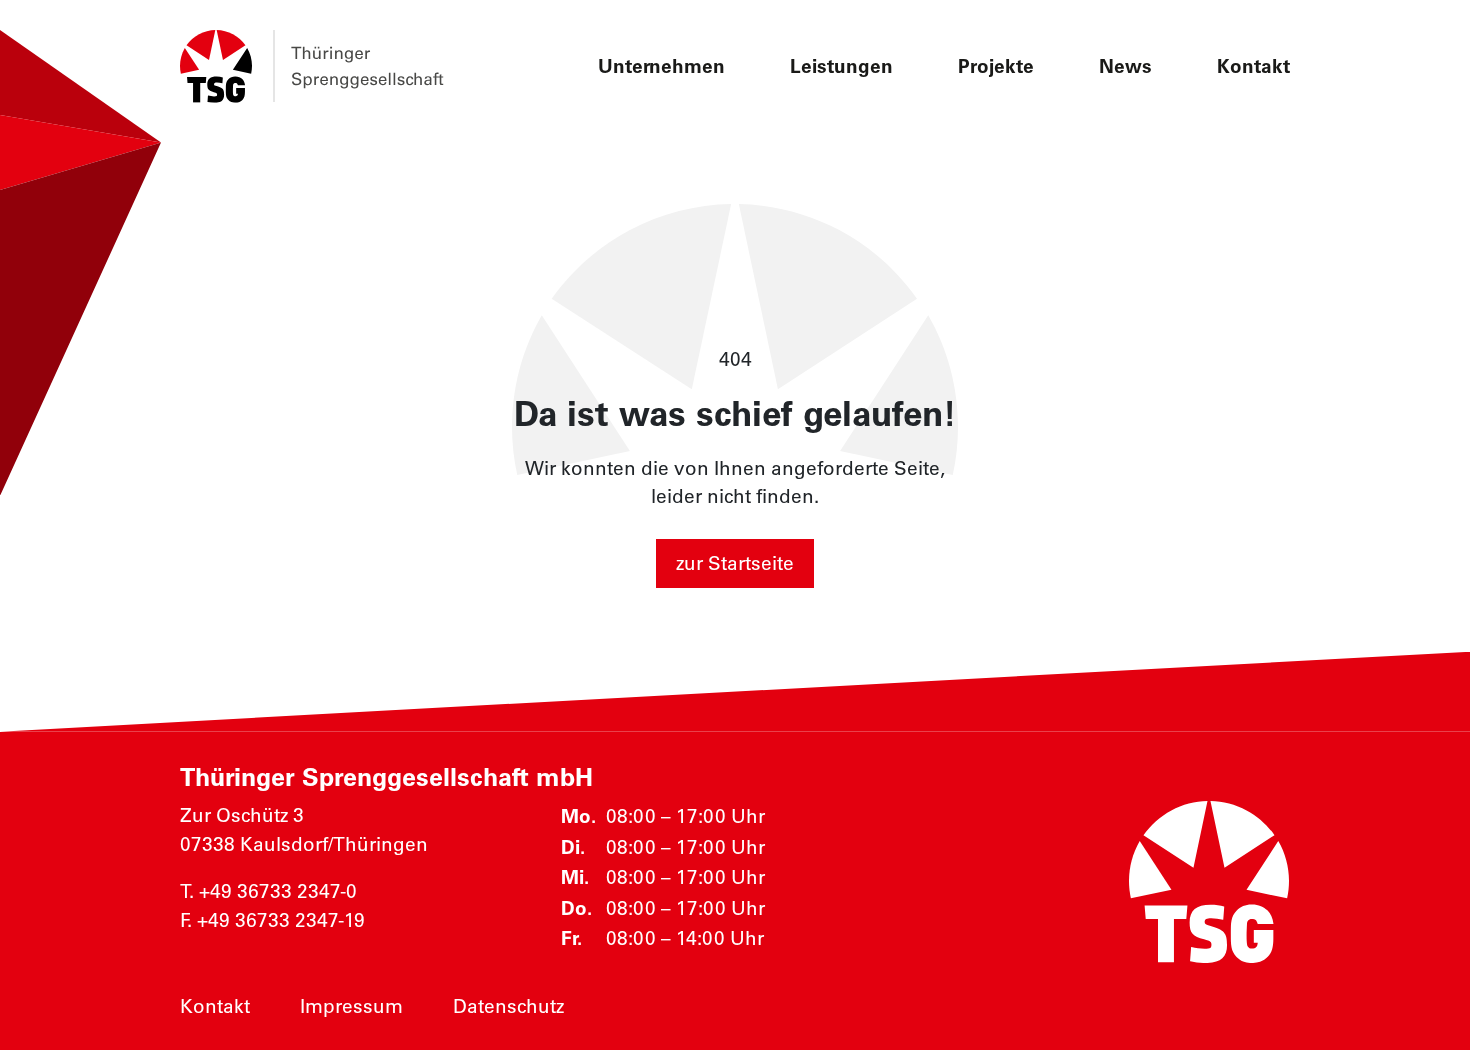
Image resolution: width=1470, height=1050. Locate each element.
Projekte (996, 66)
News (1125, 66)
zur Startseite (735, 563)
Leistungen (841, 66)
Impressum (351, 1006)
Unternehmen (661, 66)
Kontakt (1253, 66)
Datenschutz (508, 1006)
